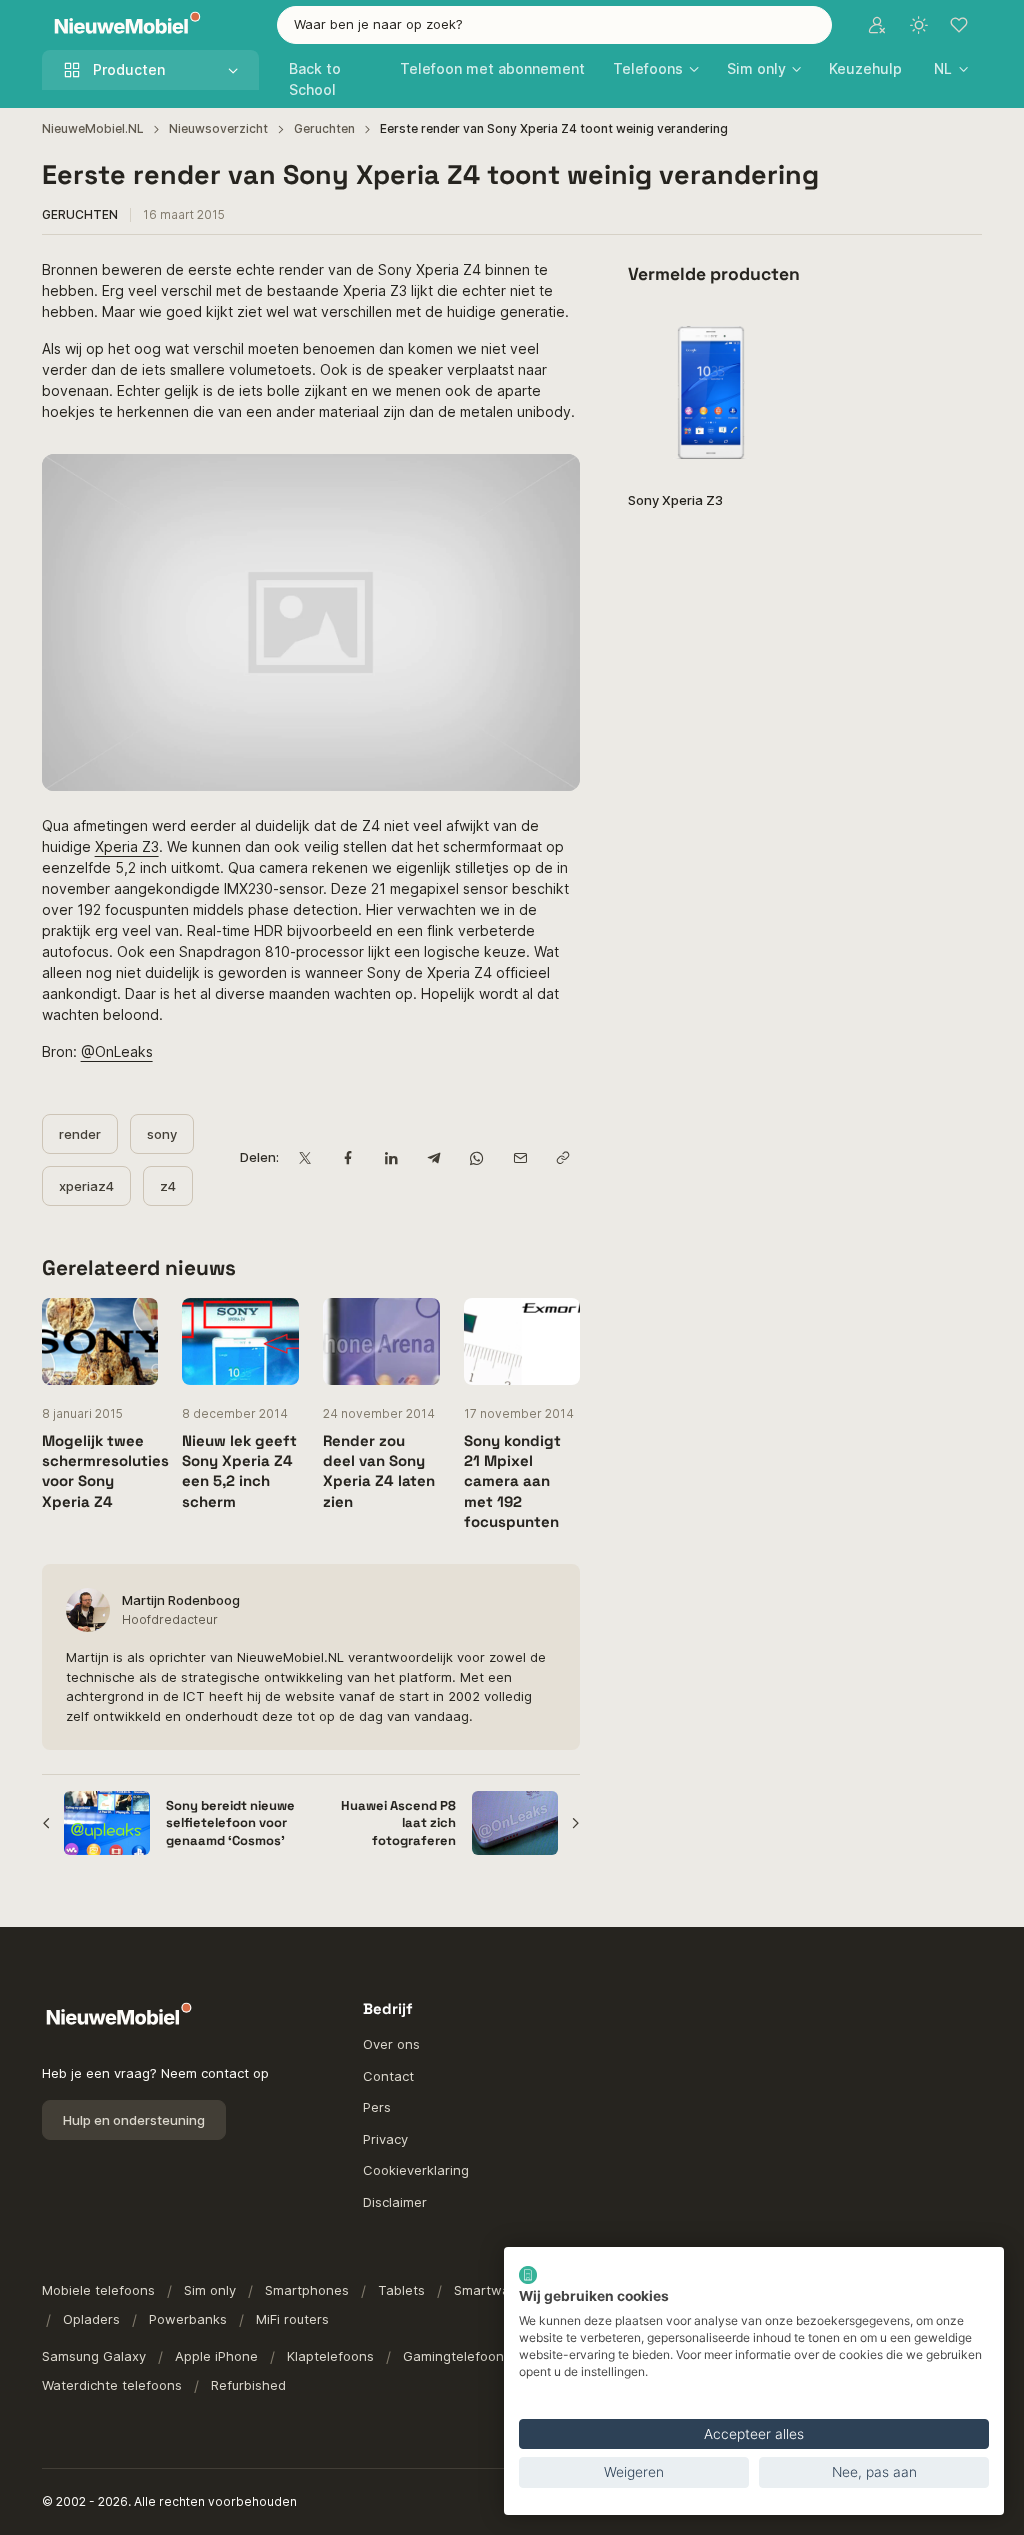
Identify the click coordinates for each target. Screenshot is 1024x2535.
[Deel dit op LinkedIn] (390, 1157)
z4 (168, 1186)
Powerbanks (188, 2319)
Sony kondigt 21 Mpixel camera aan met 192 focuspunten (512, 1481)
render (80, 1134)
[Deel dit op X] (304, 1157)
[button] (951, 68)
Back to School (315, 79)
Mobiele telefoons (98, 2290)
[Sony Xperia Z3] (710, 392)
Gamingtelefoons (457, 2356)
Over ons (391, 2044)
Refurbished (248, 2385)
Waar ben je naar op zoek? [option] (378, 24)
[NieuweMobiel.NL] (123, 25)
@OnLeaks (117, 1051)
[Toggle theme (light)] (919, 25)
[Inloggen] (877, 25)
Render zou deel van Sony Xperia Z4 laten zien (379, 1471)
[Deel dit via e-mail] (519, 1157)
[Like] (767, 335)
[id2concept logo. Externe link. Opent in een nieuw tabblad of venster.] (528, 2275)
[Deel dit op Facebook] (347, 1157)
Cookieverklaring (416, 2170)
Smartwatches (499, 2290)
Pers (377, 2107)
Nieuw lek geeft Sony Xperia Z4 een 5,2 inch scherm (239, 1471)
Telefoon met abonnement (492, 68)
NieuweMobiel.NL (93, 128)
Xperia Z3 (127, 846)
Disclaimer (395, 2202)
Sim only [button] (756, 68)
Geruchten (324, 128)
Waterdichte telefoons (112, 2385)
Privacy (385, 2139)
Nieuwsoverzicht (218, 128)
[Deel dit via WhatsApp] (476, 1157)
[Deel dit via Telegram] (433, 1157)
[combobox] (555, 25)
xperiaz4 (86, 1186)
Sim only (210, 2290)
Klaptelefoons (330, 2356)
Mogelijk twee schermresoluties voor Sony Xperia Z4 (105, 1471)
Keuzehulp (865, 68)
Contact (388, 2076)
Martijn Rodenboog (181, 1600)
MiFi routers (292, 2319)
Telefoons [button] (648, 68)
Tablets (401, 2290)
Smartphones (307, 2290)
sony (162, 1134)
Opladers (91, 2319)
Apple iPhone (216, 2356)
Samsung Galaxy (94, 2356)
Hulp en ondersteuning (134, 2120)
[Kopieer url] (562, 1157)
